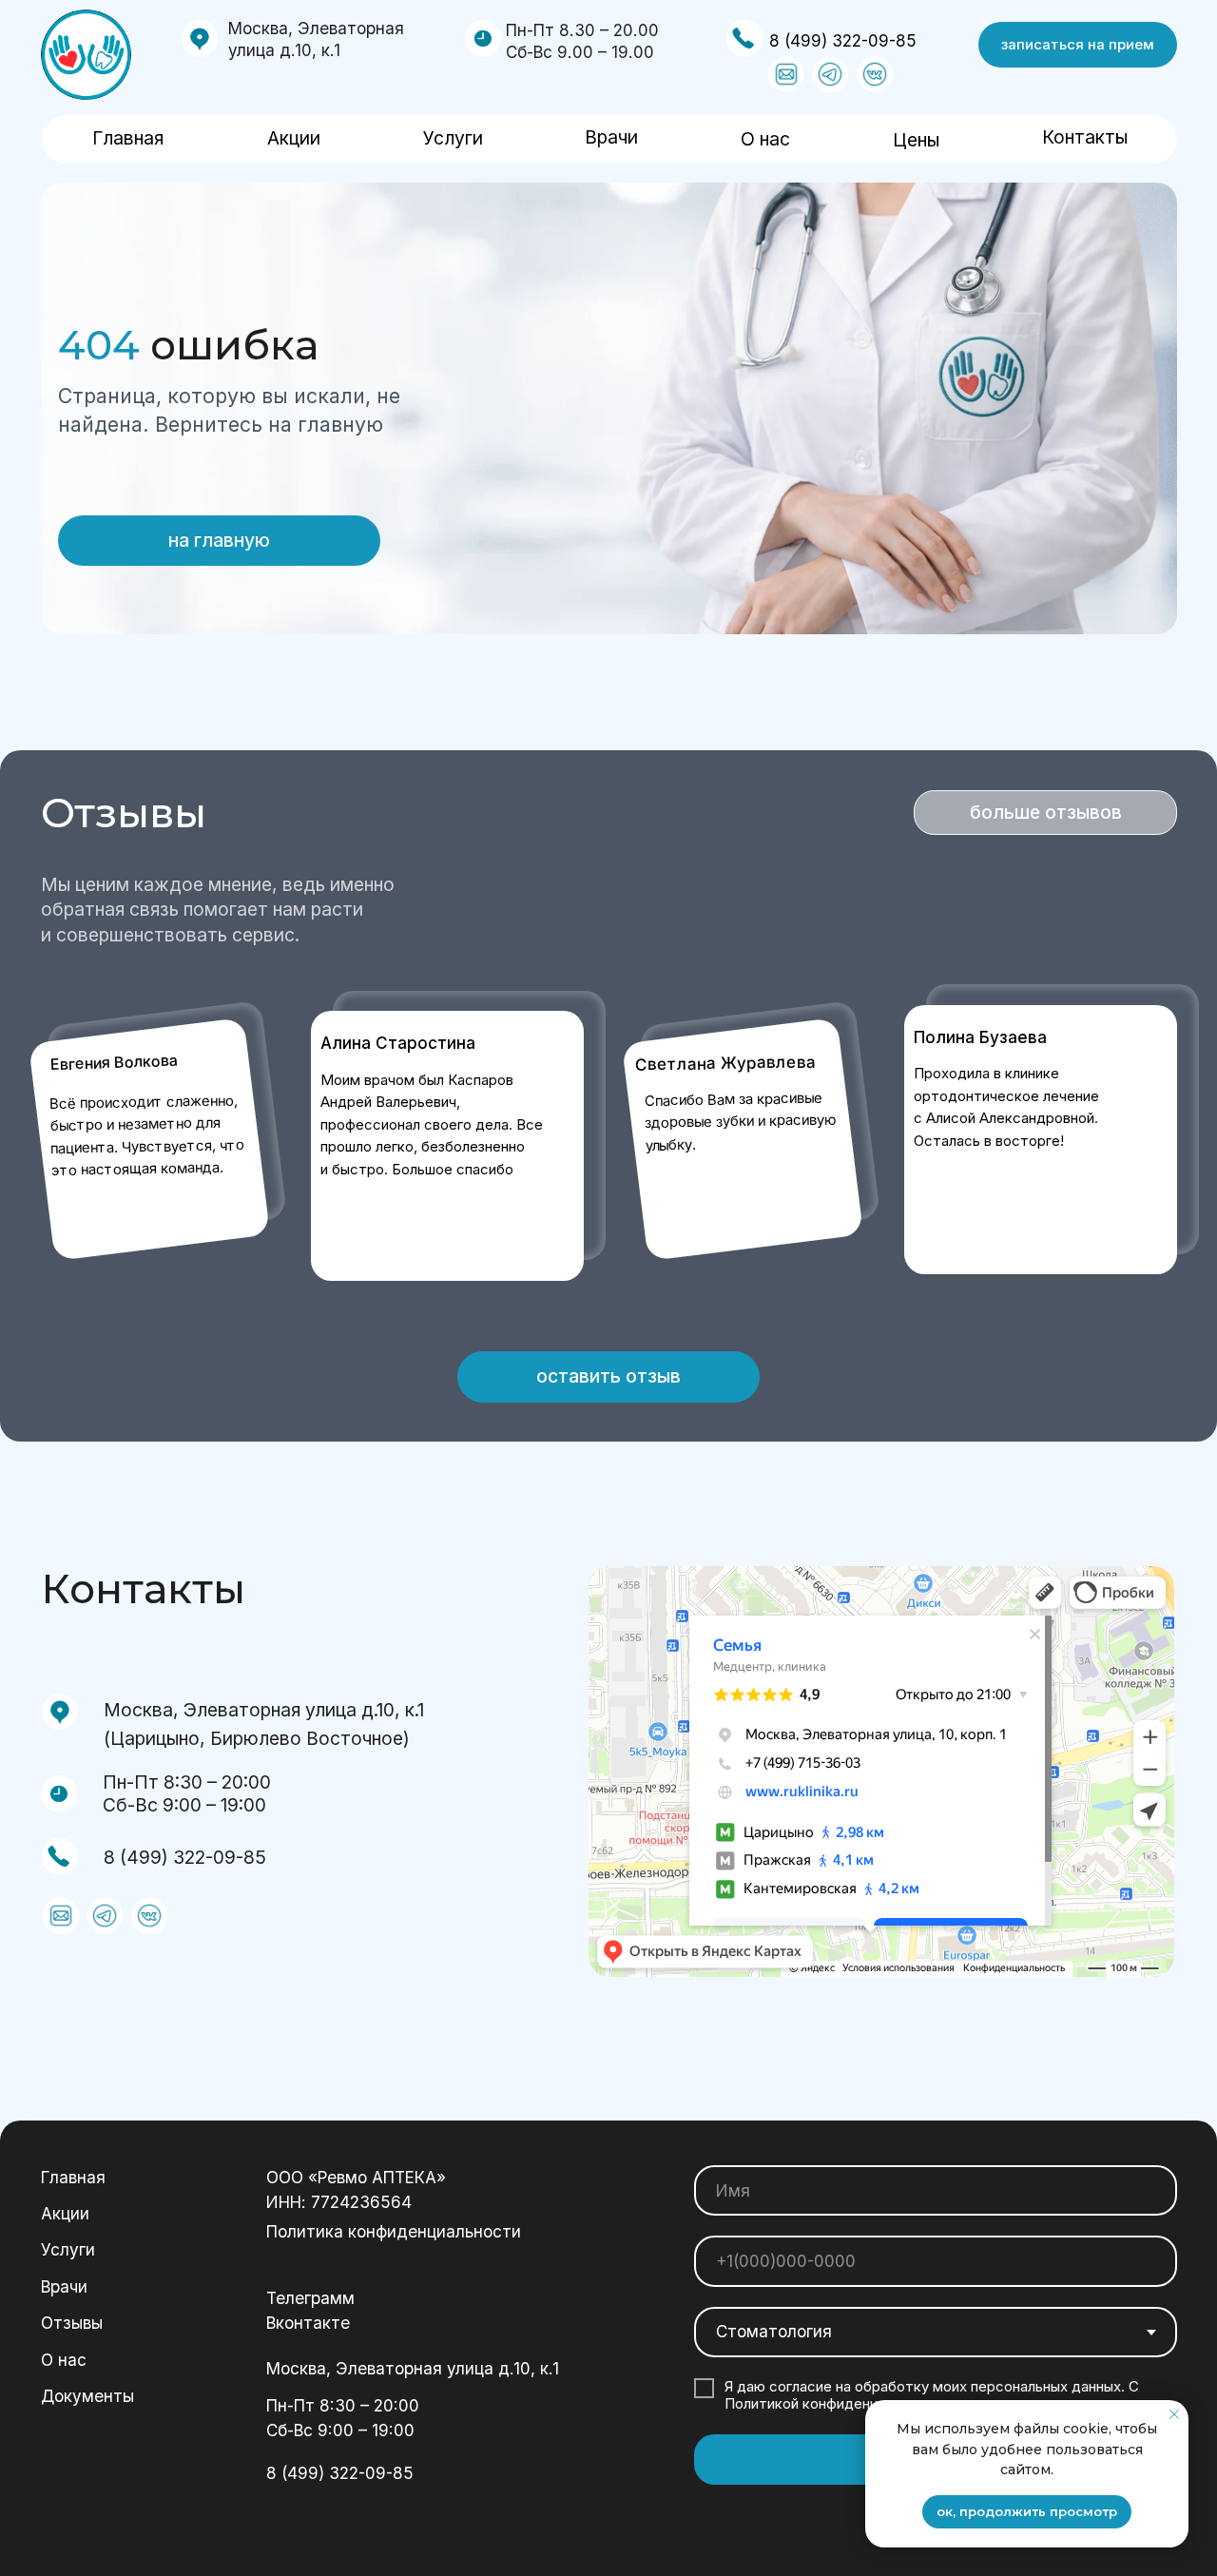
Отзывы (72, 2323)
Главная (128, 138)
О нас (765, 139)
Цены (916, 140)
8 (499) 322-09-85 (843, 40)
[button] (1078, 45)
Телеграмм (310, 2298)
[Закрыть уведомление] (1174, 2414)
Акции (294, 138)
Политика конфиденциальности (394, 2231)
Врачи (611, 137)
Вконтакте (308, 2323)
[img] (86, 55)
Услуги (453, 138)
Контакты (1085, 137)
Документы (87, 2396)
